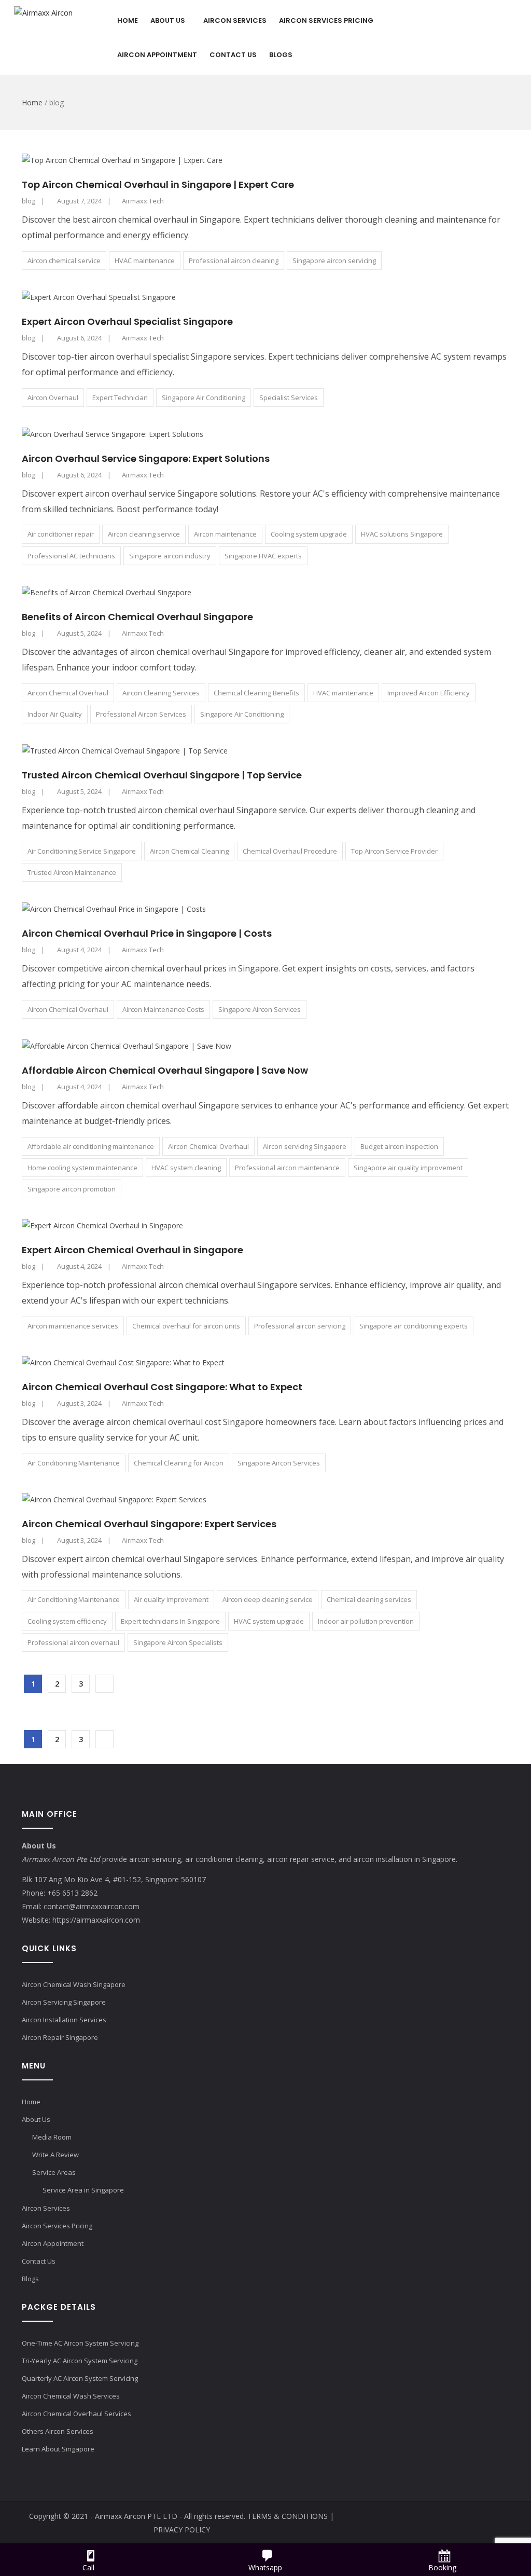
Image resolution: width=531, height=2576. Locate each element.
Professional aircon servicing (300, 1326)
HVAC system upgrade (269, 1621)
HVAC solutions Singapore (402, 534)
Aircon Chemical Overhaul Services (76, 2414)
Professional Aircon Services (141, 714)
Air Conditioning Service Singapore (82, 851)
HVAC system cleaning (186, 1168)
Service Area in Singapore (83, 2190)
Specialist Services (289, 398)
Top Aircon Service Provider (394, 851)
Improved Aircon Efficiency (429, 693)
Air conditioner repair (61, 534)
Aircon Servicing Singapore (64, 2002)
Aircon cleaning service (144, 534)
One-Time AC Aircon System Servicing (80, 2343)
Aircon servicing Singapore (305, 1146)
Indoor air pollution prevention (366, 1621)
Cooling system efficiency (67, 1621)
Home (128, 20)
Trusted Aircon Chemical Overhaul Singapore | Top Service (162, 775)
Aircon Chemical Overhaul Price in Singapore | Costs (147, 933)
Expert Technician (120, 398)
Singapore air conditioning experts (414, 1326)
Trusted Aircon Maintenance (72, 872)
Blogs (281, 55)
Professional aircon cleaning (234, 261)
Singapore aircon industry (170, 556)
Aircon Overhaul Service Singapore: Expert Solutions (146, 458)
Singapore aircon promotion (72, 1189)
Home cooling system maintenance (82, 1168)
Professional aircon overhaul (73, 1642)
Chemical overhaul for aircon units (186, 1326)
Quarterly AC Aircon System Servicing (80, 2378)
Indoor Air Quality (55, 714)
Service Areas (54, 2172)
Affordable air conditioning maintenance (91, 1146)
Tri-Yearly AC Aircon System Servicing (80, 2361)
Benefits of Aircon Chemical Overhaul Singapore (137, 617)
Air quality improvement (171, 1599)
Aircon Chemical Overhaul (68, 693)
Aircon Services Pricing (326, 20)
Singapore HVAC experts (263, 556)
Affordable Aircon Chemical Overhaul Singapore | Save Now (165, 1070)
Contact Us (233, 55)
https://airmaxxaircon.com (96, 1920)
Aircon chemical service (64, 261)
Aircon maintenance (225, 534)
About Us (168, 20)
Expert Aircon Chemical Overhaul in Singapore (132, 1250)
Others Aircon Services (58, 2431)
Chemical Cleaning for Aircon (179, 1463)
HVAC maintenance (145, 261)
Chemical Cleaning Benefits (256, 693)
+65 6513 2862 (72, 1893)
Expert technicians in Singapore (170, 1621)
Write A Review (55, 2155)
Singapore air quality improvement (408, 1168)
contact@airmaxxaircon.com (92, 1906)
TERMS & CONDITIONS (288, 2516)
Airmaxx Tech (143, 201)
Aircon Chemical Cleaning (189, 851)
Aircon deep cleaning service (268, 1599)
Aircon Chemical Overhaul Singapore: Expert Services (149, 1524)
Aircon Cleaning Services (161, 693)
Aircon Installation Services (64, 2020)
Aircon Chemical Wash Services (71, 2396)
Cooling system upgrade (309, 534)
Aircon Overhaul (53, 398)
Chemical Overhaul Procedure (290, 851)
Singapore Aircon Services (260, 1009)
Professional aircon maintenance (287, 1168)
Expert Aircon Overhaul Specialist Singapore (127, 321)
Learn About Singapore (58, 2449)
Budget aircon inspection (399, 1146)
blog (29, 201)
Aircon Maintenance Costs (163, 1009)
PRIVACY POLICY (182, 2530)
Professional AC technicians (71, 556)
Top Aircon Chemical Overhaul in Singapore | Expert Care (158, 184)
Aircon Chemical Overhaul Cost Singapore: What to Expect (162, 1387)
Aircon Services (235, 20)
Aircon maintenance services (73, 1326)
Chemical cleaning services (369, 1599)
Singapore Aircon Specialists (178, 1642)
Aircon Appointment (157, 55)
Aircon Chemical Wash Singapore (74, 1984)
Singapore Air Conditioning (204, 398)
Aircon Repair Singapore (60, 2037)
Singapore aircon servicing (334, 261)
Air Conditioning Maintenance (74, 1463)
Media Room (52, 2137)
